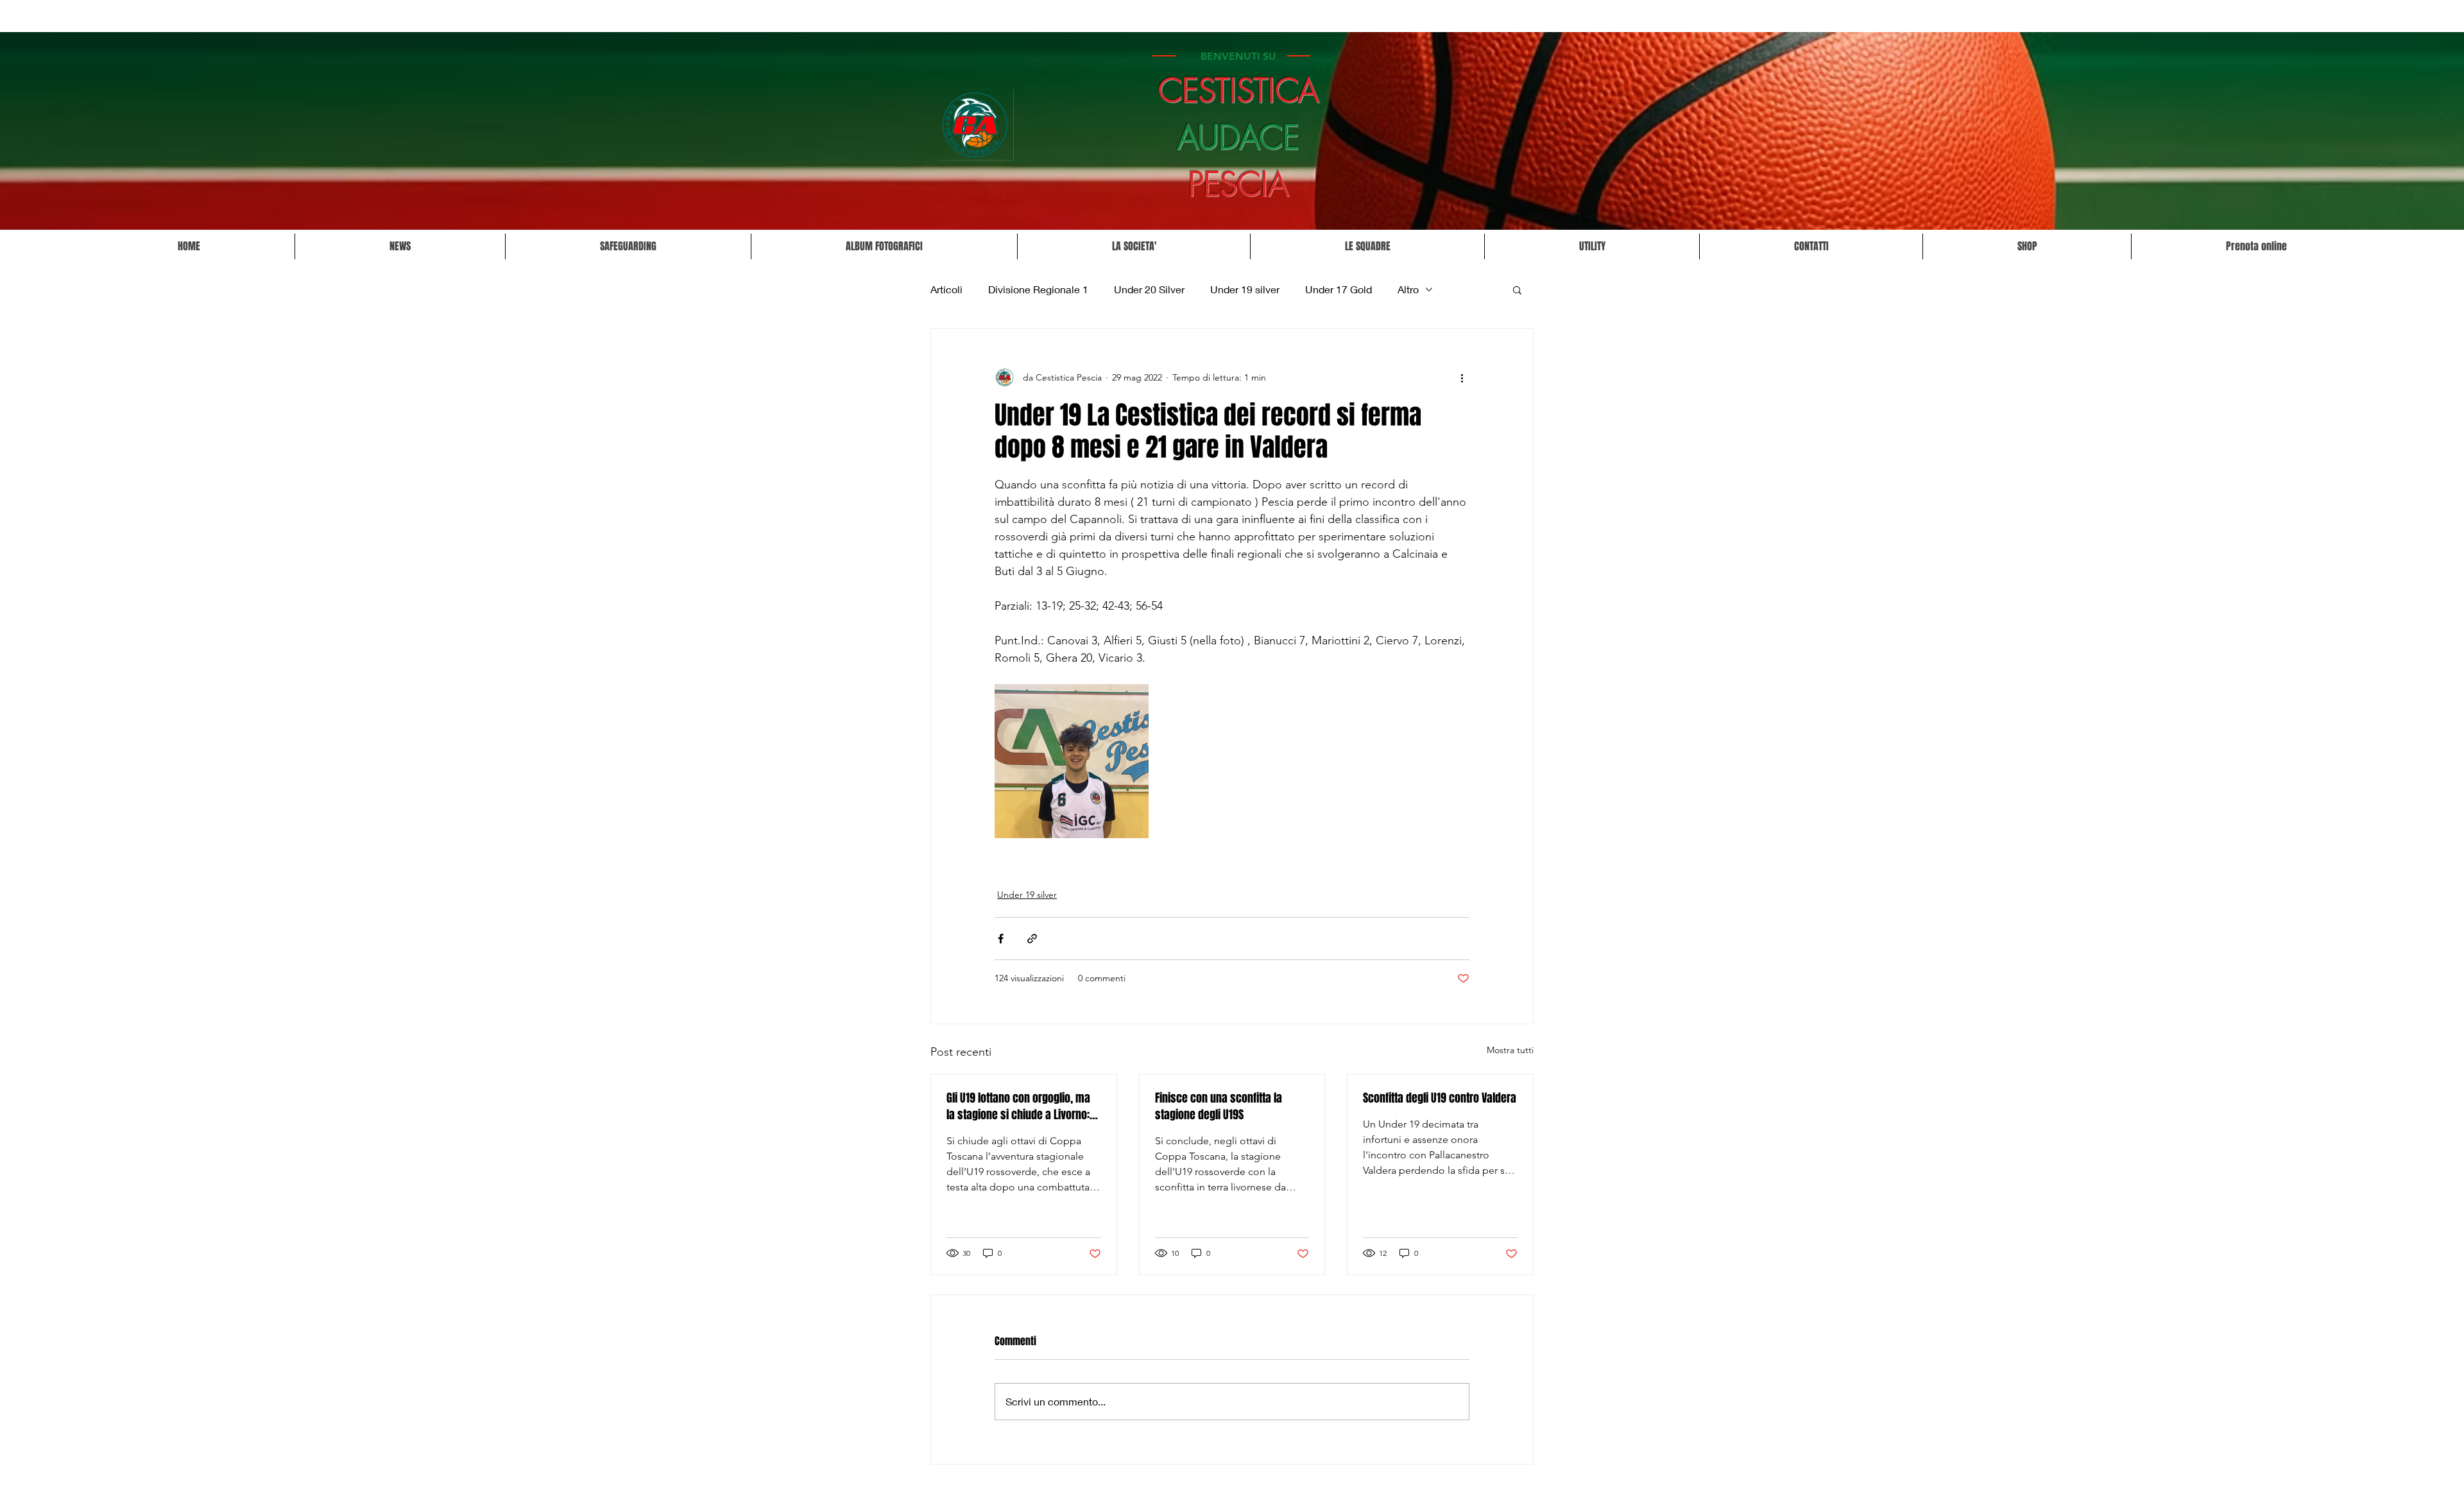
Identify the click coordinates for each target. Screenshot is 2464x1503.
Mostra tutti (1510, 1050)
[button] (1134, 246)
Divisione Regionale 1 (1038, 289)
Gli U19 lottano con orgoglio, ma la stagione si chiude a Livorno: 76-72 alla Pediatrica (1018, 1106)
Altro (1408, 289)
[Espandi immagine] (1072, 761)
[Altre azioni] (1462, 377)
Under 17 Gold (1339, 289)
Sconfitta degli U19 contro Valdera (1440, 1098)
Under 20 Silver (1149, 289)
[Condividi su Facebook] (1001, 939)
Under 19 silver (1245, 289)
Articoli (946, 289)
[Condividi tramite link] (1032, 939)
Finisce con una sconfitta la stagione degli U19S (1219, 1106)
